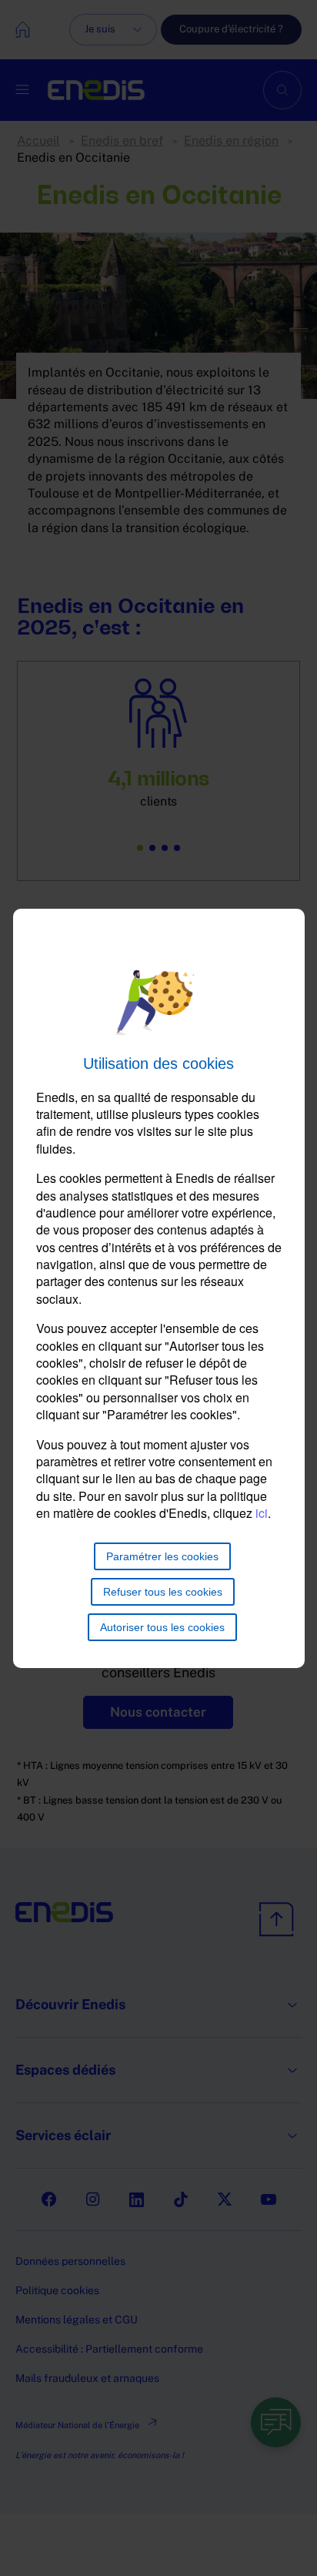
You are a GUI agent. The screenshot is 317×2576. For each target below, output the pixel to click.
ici (262, 1513)
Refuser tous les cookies (163, 1592)
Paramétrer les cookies (162, 1556)
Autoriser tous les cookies (162, 1627)
